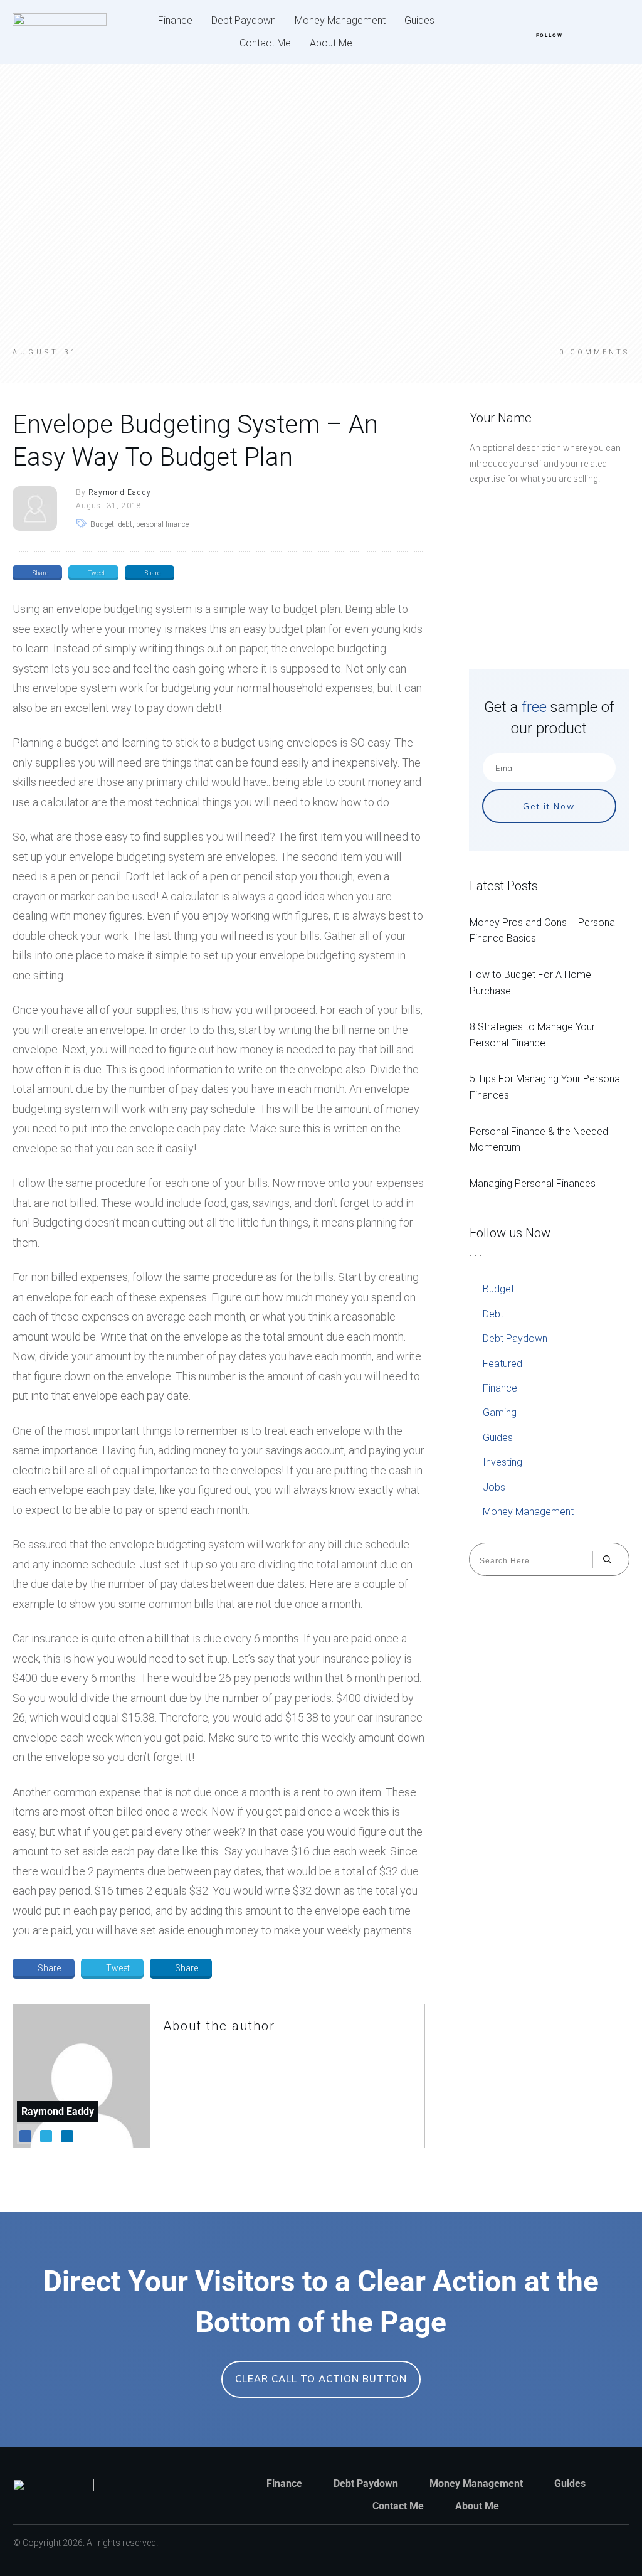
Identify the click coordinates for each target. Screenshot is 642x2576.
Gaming (500, 1413)
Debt (493, 1314)
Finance (500, 1388)
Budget (498, 1289)
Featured (503, 1364)
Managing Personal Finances (533, 1184)
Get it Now (549, 806)
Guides (498, 1438)
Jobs (494, 1487)
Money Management (528, 1512)
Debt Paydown (515, 1339)
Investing (503, 1462)
